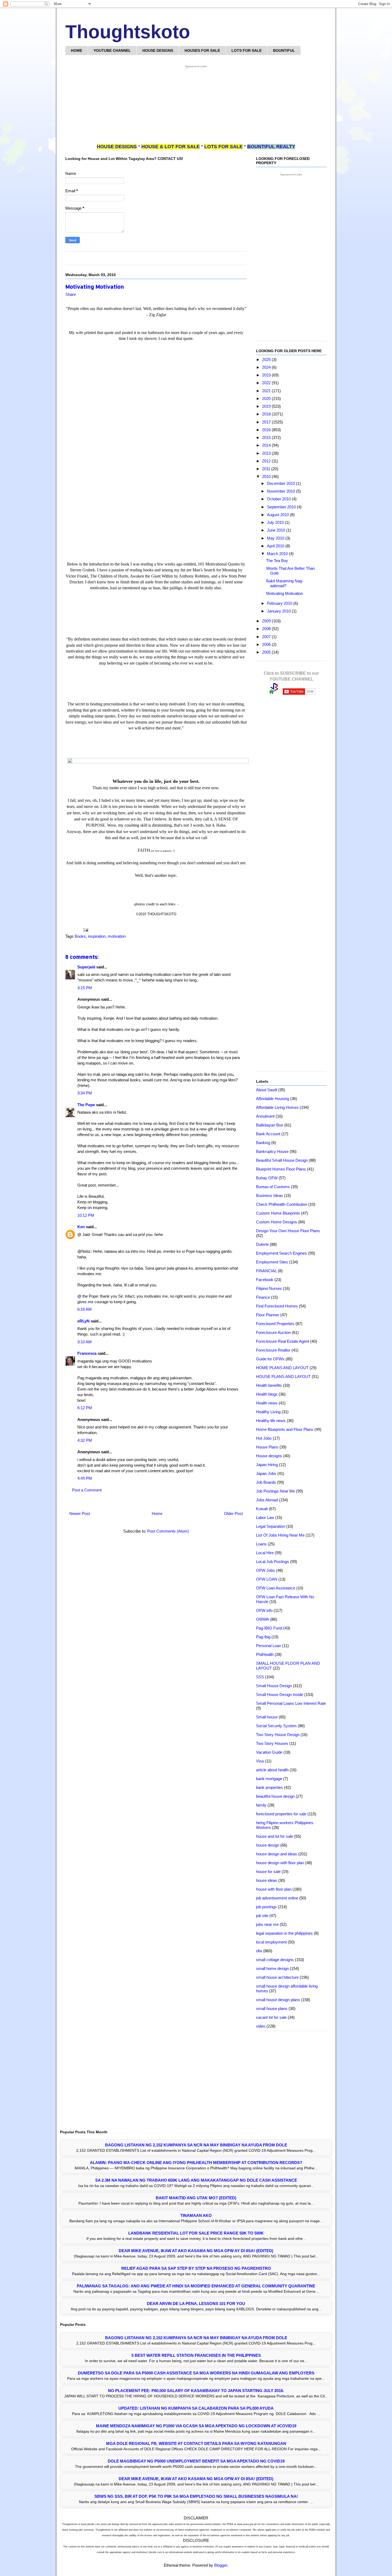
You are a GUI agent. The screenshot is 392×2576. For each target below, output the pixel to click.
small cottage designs (275, 1960)
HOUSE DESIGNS (158, 50)
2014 (267, 445)
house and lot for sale (275, 1836)
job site (262, 1916)
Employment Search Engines (281, 1253)
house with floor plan (274, 1889)
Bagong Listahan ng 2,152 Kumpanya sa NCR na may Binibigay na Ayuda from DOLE (196, 2145)
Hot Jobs (264, 1438)
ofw (259, 1951)
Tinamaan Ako (196, 2215)
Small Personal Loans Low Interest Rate (291, 1703)
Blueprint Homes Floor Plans (281, 1169)
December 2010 (281, 483)
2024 (267, 367)
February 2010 (280, 603)
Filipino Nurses (269, 1288)
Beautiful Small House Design (282, 1160)
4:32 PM (85, 1440)
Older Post (233, 1513)
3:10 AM (85, 1342)
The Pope (86, 1105)
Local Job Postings (273, 1562)
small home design (272, 1968)
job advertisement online (277, 1898)
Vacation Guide (269, 1752)
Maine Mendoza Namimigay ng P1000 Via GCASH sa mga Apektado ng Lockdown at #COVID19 (196, 2426)
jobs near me (267, 1924)
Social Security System (276, 1726)
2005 (267, 652)
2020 (267, 398)
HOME (77, 50)
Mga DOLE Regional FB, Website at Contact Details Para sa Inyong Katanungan (196, 2443)
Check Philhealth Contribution (282, 1204)
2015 (267, 437)
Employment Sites (272, 1262)
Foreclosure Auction (273, 1332)
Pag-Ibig (263, 1637)
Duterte (262, 1244)
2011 (267, 469)
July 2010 (276, 522)
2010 (267, 476)
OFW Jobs (265, 1570)
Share (71, 294)
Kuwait (262, 1509)
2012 (267, 461)
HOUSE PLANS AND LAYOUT (283, 1377)
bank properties (269, 1787)
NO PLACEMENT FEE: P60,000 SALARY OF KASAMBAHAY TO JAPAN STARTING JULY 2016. (196, 2391)
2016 (267, 430)
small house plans (272, 2008)
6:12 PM (85, 1408)
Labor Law (265, 1517)
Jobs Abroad (267, 1500)
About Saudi (267, 1090)
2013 (267, 453)
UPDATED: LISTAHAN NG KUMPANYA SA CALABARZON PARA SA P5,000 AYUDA (196, 2408)
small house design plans (278, 2000)
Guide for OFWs (270, 1359)
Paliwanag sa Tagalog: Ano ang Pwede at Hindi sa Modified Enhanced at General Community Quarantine (196, 2286)
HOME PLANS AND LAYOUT (282, 1368)
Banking (263, 1143)
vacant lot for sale (271, 2017)
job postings (266, 1907)
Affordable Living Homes (277, 1107)
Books (80, 936)
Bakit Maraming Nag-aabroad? (285, 583)
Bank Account (268, 1134)
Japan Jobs (266, 1473)
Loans (261, 1544)
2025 (267, 360)
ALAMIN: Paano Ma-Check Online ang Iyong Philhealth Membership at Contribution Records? (196, 2163)
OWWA (263, 1619)
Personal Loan (269, 1646)
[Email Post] (85, 930)
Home (157, 1513)
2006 (267, 644)
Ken (81, 1227)
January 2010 (279, 611)
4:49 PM (85, 1478)
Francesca (87, 1353)
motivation (117, 936)
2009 (267, 621)
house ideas (267, 1880)
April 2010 (276, 546)
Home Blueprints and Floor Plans (285, 1429)
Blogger (221, 2565)
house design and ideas (277, 1854)
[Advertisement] (196, 106)
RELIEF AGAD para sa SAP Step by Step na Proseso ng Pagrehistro (196, 2268)
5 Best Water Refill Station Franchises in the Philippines (196, 2355)
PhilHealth (265, 1654)
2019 (267, 406)
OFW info (264, 1610)
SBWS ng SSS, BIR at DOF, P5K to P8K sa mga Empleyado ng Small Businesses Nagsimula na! (196, 2496)
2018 (267, 414)
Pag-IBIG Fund (269, 1628)
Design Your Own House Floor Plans (288, 1231)
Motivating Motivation (285, 593)
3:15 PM (85, 988)
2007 (267, 637)
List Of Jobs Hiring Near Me (280, 1535)
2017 (267, 422)
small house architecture (277, 1977)
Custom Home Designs (277, 1222)
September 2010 (282, 507)
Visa (260, 1761)
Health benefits (269, 1385)
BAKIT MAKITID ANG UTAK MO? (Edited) (196, 2198)
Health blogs (267, 1394)
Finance (263, 1297)
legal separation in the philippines (284, 1933)
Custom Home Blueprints (278, 1213)
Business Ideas (269, 1195)
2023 (267, 375)
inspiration (97, 936)
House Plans (267, 1447)
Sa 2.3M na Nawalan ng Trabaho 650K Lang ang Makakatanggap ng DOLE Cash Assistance (196, 2180)
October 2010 (279, 499)
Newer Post (80, 1513)
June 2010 (277, 530)
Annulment (265, 1116)
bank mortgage (269, 1779)
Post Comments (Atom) (168, 1531)
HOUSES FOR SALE (202, 50)
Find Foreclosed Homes (277, 1306)
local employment (271, 1942)
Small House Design (274, 1686)
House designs (269, 1456)
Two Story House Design (278, 1735)
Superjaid (86, 967)
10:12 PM (86, 1215)
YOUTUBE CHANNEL (112, 50)
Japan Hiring (267, 1465)
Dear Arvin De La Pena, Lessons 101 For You (196, 2304)
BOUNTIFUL (284, 50)
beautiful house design (275, 1796)
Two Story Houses (272, 1743)
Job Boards (266, 1482)
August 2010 (278, 515)
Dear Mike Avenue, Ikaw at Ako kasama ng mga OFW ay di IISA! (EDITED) (196, 2251)
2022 (267, 383)
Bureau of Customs (273, 1187)
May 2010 (276, 538)
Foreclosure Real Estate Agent (283, 1341)
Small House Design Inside (280, 1695)
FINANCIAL (266, 1271)
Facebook (265, 1280)
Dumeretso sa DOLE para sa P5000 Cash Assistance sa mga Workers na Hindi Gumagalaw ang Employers (196, 2373)
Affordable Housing (273, 1099)
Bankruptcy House (272, 1151)
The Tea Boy (277, 561)
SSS (260, 1677)
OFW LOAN (267, 1579)
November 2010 (281, 491)
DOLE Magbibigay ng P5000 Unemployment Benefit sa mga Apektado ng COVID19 (196, 2461)
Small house (267, 1717)
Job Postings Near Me (275, 1491)
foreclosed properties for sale (281, 1814)
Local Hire (265, 1553)
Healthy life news (271, 1421)
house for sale (268, 1872)
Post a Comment (87, 1490)
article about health (272, 1770)
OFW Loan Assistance (276, 1588)
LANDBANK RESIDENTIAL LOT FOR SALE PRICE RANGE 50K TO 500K (196, 2233)
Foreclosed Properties (275, 1324)
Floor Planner (268, 1315)
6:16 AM (85, 1309)
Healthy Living (268, 1412)
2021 (267, 391)
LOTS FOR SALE (247, 50)
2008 (267, 629)
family (261, 1805)
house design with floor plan (280, 1863)
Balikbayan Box (270, 1125)
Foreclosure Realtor (273, 1350)
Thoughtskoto (128, 32)
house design (268, 1845)
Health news (267, 1403)
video (261, 2026)
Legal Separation (271, 1526)
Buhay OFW (267, 1178)
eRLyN (83, 1321)
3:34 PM (85, 1093)
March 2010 (278, 554)
